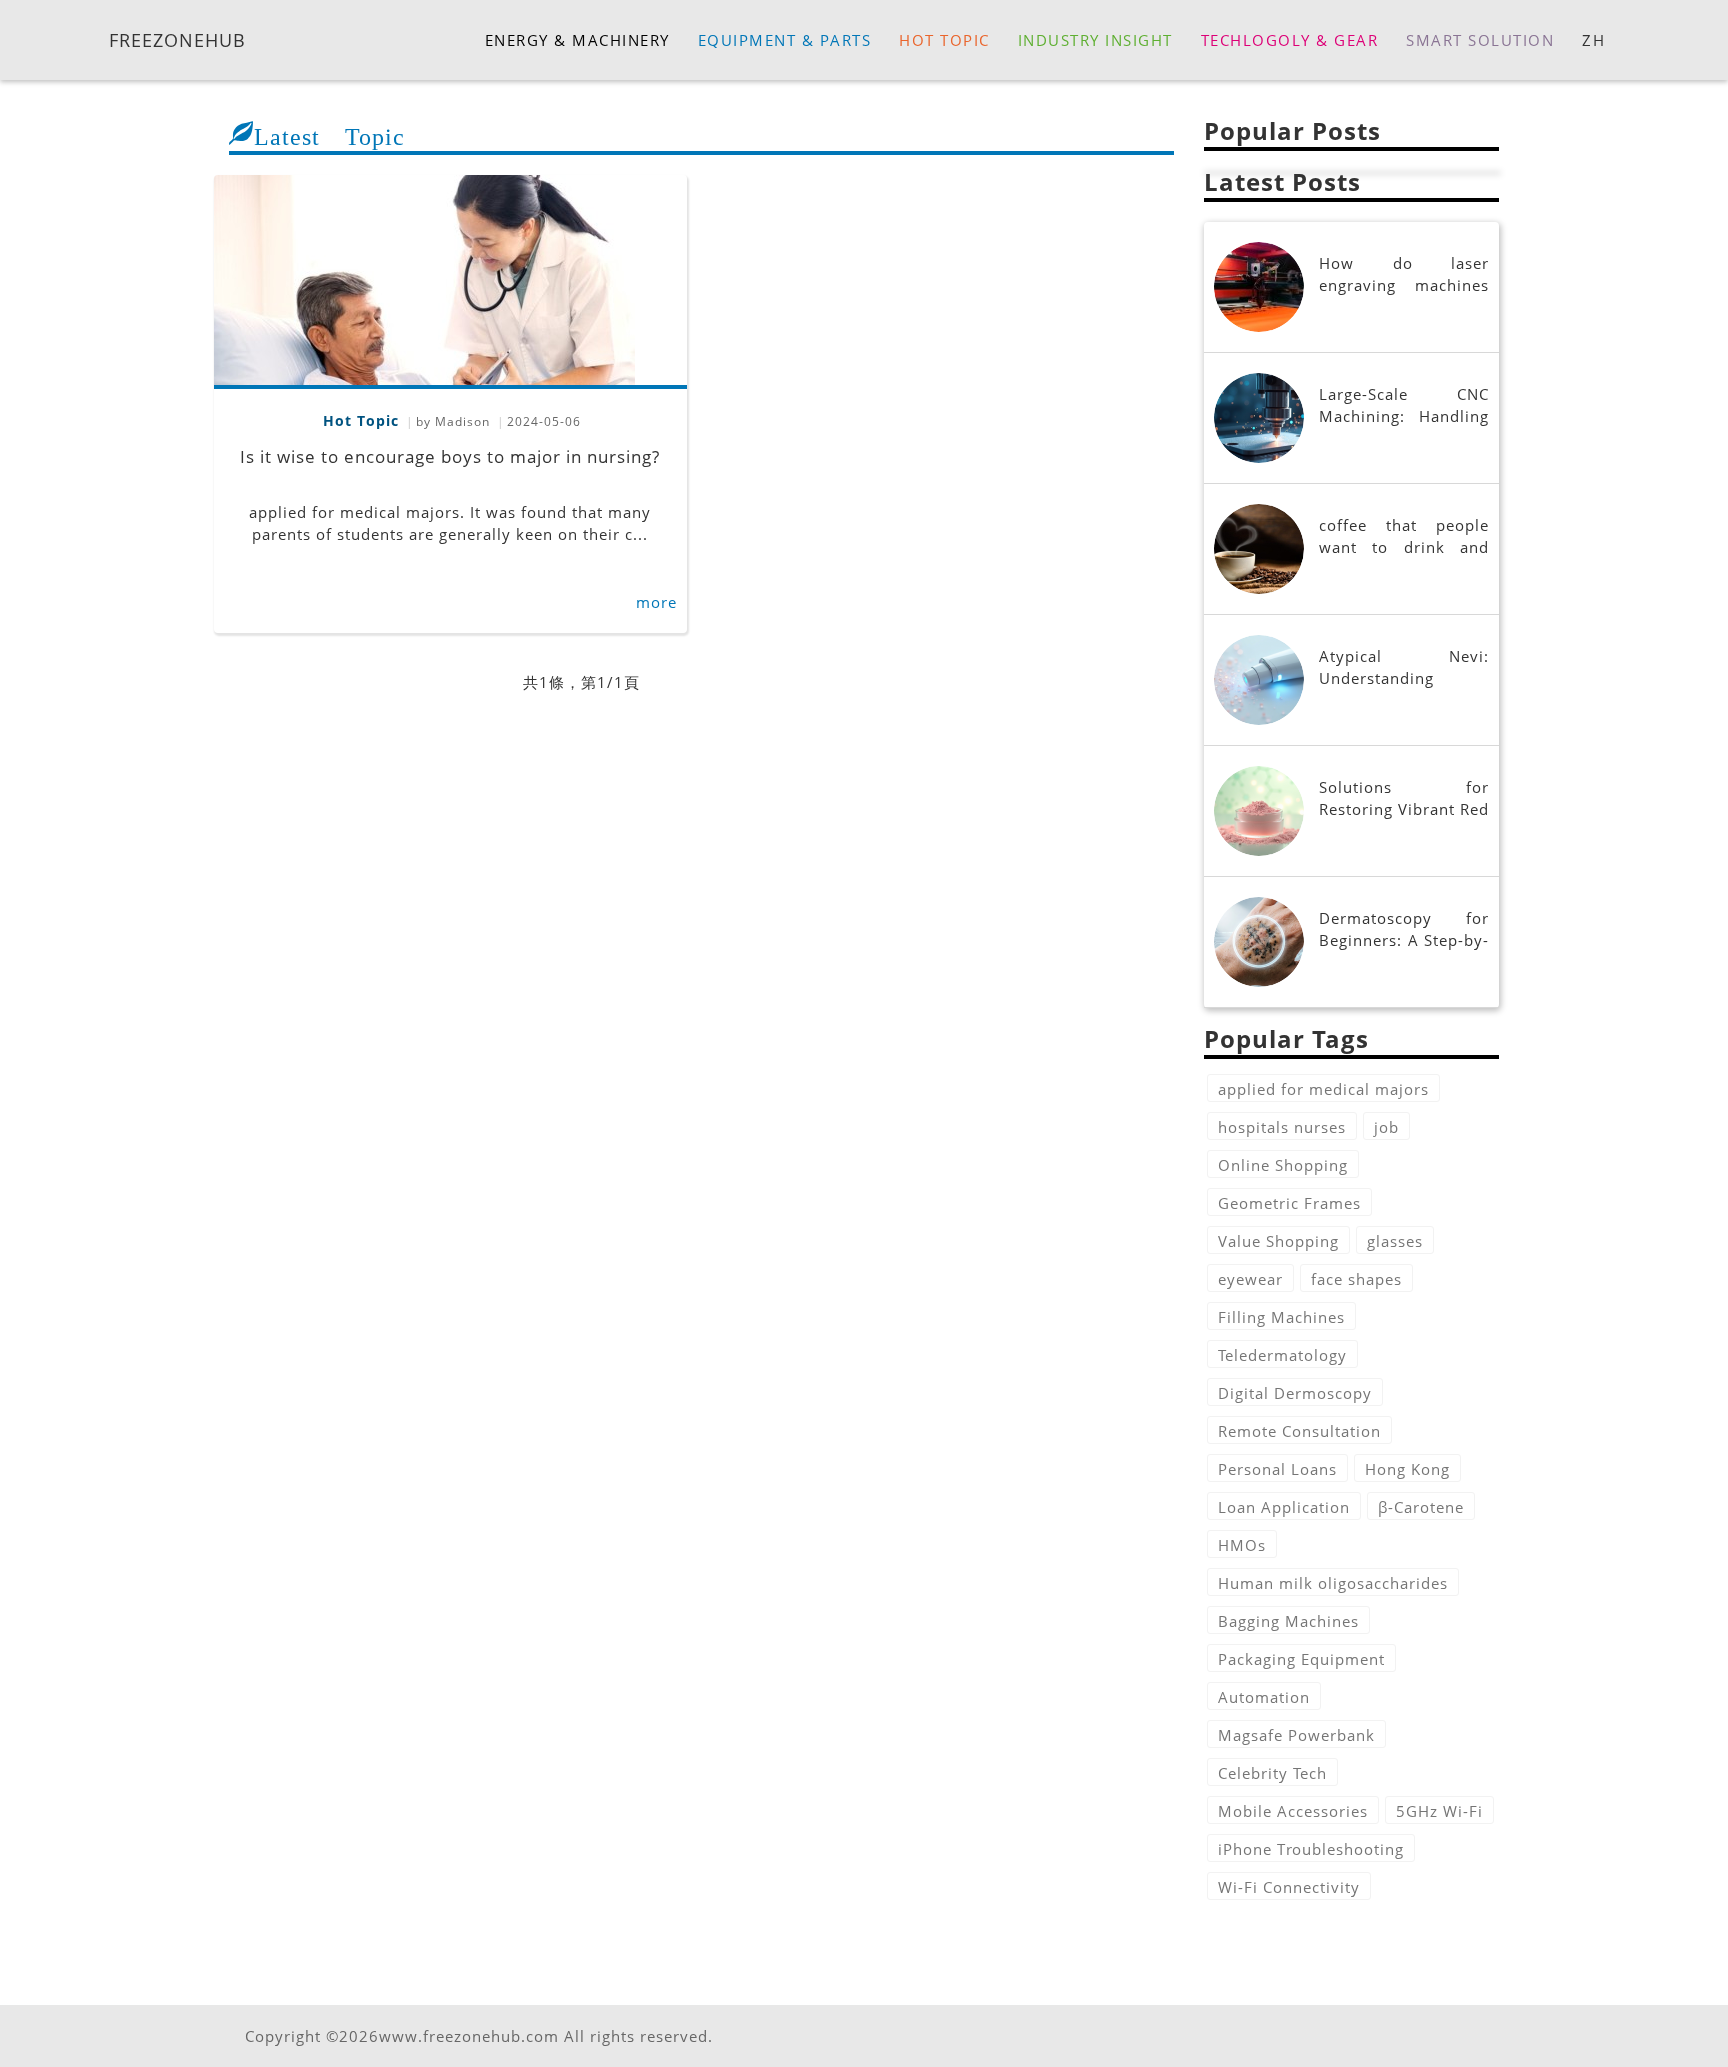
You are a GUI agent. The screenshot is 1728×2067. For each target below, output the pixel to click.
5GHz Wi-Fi (1439, 1811)
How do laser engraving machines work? (1404, 285)
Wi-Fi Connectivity (1289, 1887)
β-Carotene (1421, 1507)
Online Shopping (1283, 1165)
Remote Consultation (1299, 1431)
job (1386, 1127)
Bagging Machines (1288, 1621)
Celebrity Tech (1272, 1773)
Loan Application (1284, 1507)
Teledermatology (1282, 1355)
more (656, 602)
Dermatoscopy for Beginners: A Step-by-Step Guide (1404, 940)
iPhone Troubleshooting (1311, 1849)
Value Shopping (1278, 1241)
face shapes (1356, 1279)
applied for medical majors (1323, 1089)
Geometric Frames (1289, 1203)
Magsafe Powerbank (1296, 1735)
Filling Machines (1281, 1317)
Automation (1264, 1697)
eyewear (1250, 1279)
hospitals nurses (1282, 1127)
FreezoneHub (177, 39)
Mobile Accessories (1293, 1811)
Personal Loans (1277, 1469)
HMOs (1242, 1545)
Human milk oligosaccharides (1333, 1583)
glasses (1395, 1241)
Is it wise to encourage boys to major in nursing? (450, 456)
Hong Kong (1407, 1469)
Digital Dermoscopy (1295, 1393)
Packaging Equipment (1301, 1659)
